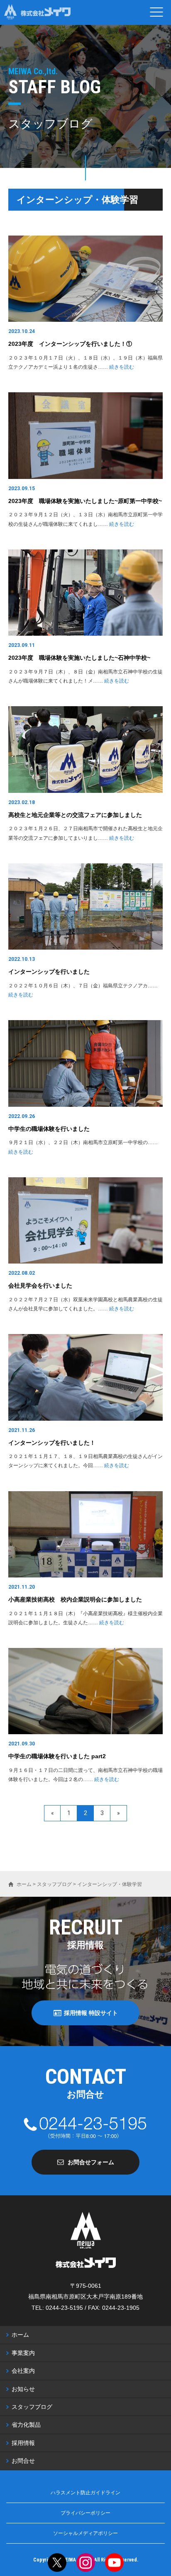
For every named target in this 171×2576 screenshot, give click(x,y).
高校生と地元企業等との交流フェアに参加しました (75, 815)
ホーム (20, 2335)
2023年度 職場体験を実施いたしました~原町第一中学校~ (85, 501)
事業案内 (23, 2353)
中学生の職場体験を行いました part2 (57, 1756)
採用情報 (23, 2443)
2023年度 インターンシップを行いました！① (70, 344)
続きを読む (122, 367)
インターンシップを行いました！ (52, 1443)
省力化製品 (26, 2425)
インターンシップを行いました (49, 972)
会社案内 (23, 2371)
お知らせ (23, 2389)
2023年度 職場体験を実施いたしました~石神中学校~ (79, 658)
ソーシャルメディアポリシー (85, 2533)
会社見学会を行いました (40, 1286)
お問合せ (23, 2461)
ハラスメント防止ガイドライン (85, 2493)
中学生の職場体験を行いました (49, 1129)
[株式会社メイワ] (37, 12)
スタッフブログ (32, 2407)
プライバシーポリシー (85, 2513)
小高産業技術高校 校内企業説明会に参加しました (75, 1599)
